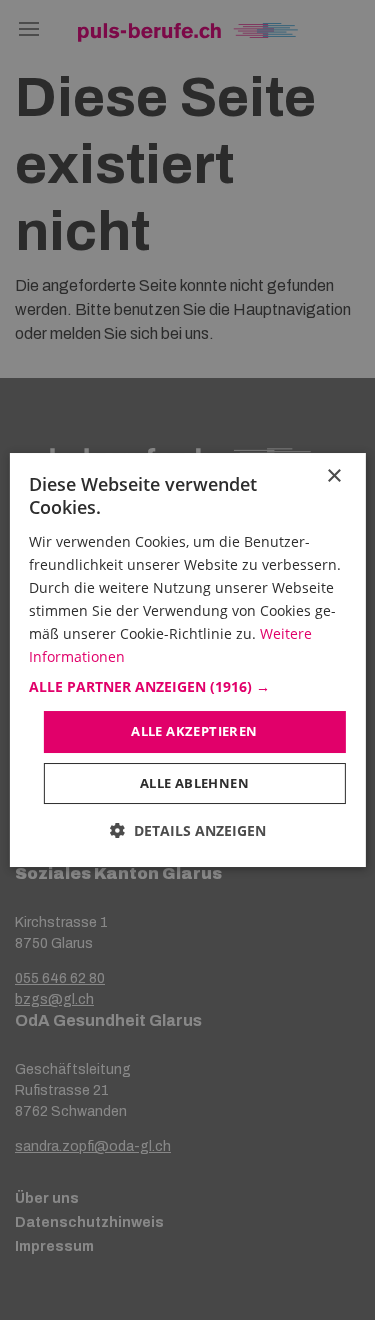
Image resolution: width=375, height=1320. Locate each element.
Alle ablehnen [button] (194, 783)
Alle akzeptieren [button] (194, 731)
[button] (187, 687)
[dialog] (187, 660)
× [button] (333, 476)
